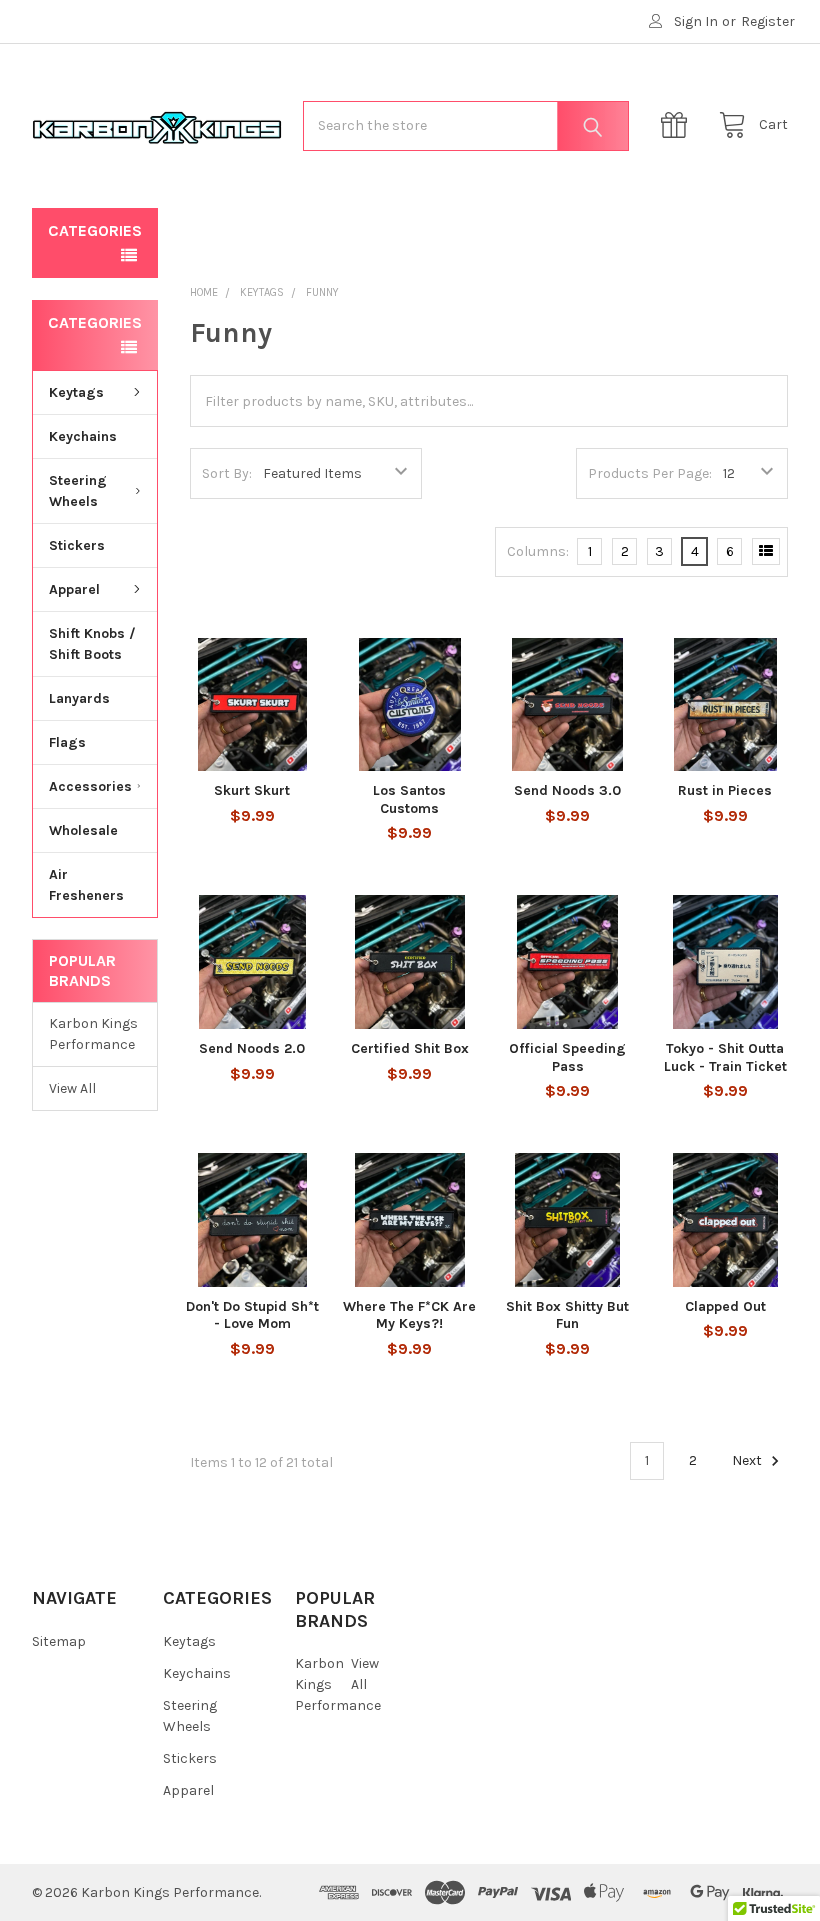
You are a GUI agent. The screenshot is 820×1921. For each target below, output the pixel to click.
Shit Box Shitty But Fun (567, 1315)
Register (768, 21)
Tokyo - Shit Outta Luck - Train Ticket (725, 1057)
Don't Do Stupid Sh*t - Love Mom (252, 1315)
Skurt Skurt (252, 790)
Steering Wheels (78, 491)
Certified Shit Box (410, 1048)
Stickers (77, 545)
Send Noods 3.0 (567, 790)
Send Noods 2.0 (252, 1048)
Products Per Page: (650, 473)
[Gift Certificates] (679, 125)
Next (748, 1460)
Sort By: (227, 473)
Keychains (83, 436)
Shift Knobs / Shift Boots (92, 644)
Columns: (538, 551)
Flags (67, 742)
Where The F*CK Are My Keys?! (409, 1315)
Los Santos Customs (409, 799)
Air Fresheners (86, 885)
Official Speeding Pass (567, 1057)
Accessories (90, 786)
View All (72, 1088)
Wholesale (83, 830)
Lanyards (79, 698)
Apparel (74, 589)
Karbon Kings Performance (93, 1034)
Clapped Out (725, 1306)
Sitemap (59, 1641)
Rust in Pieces (725, 790)
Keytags (76, 392)
